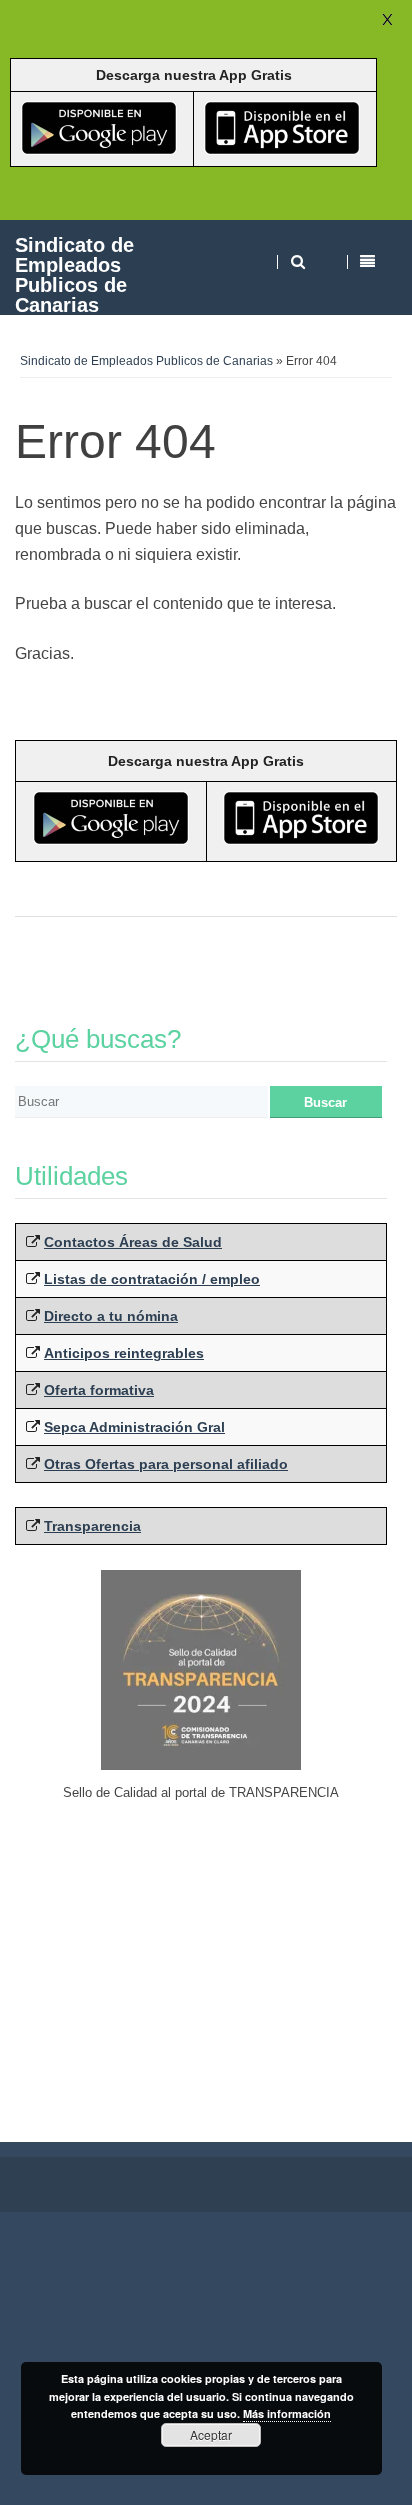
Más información (287, 2413)
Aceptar (211, 2434)
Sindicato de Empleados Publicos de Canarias (74, 274)
